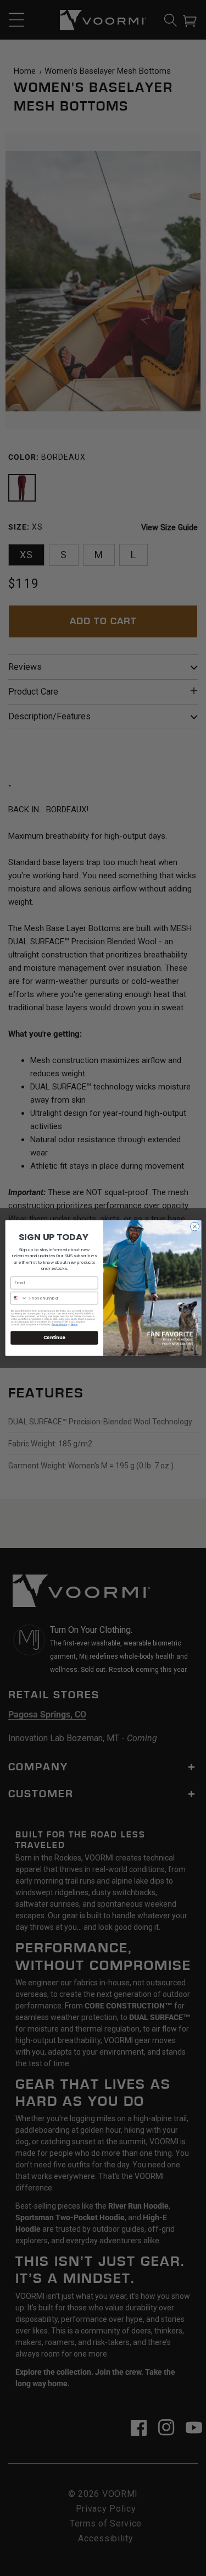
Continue (54, 1337)
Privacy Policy (59, 1325)
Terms (74, 1325)
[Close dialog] (194, 1226)
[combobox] (18, 1298)
